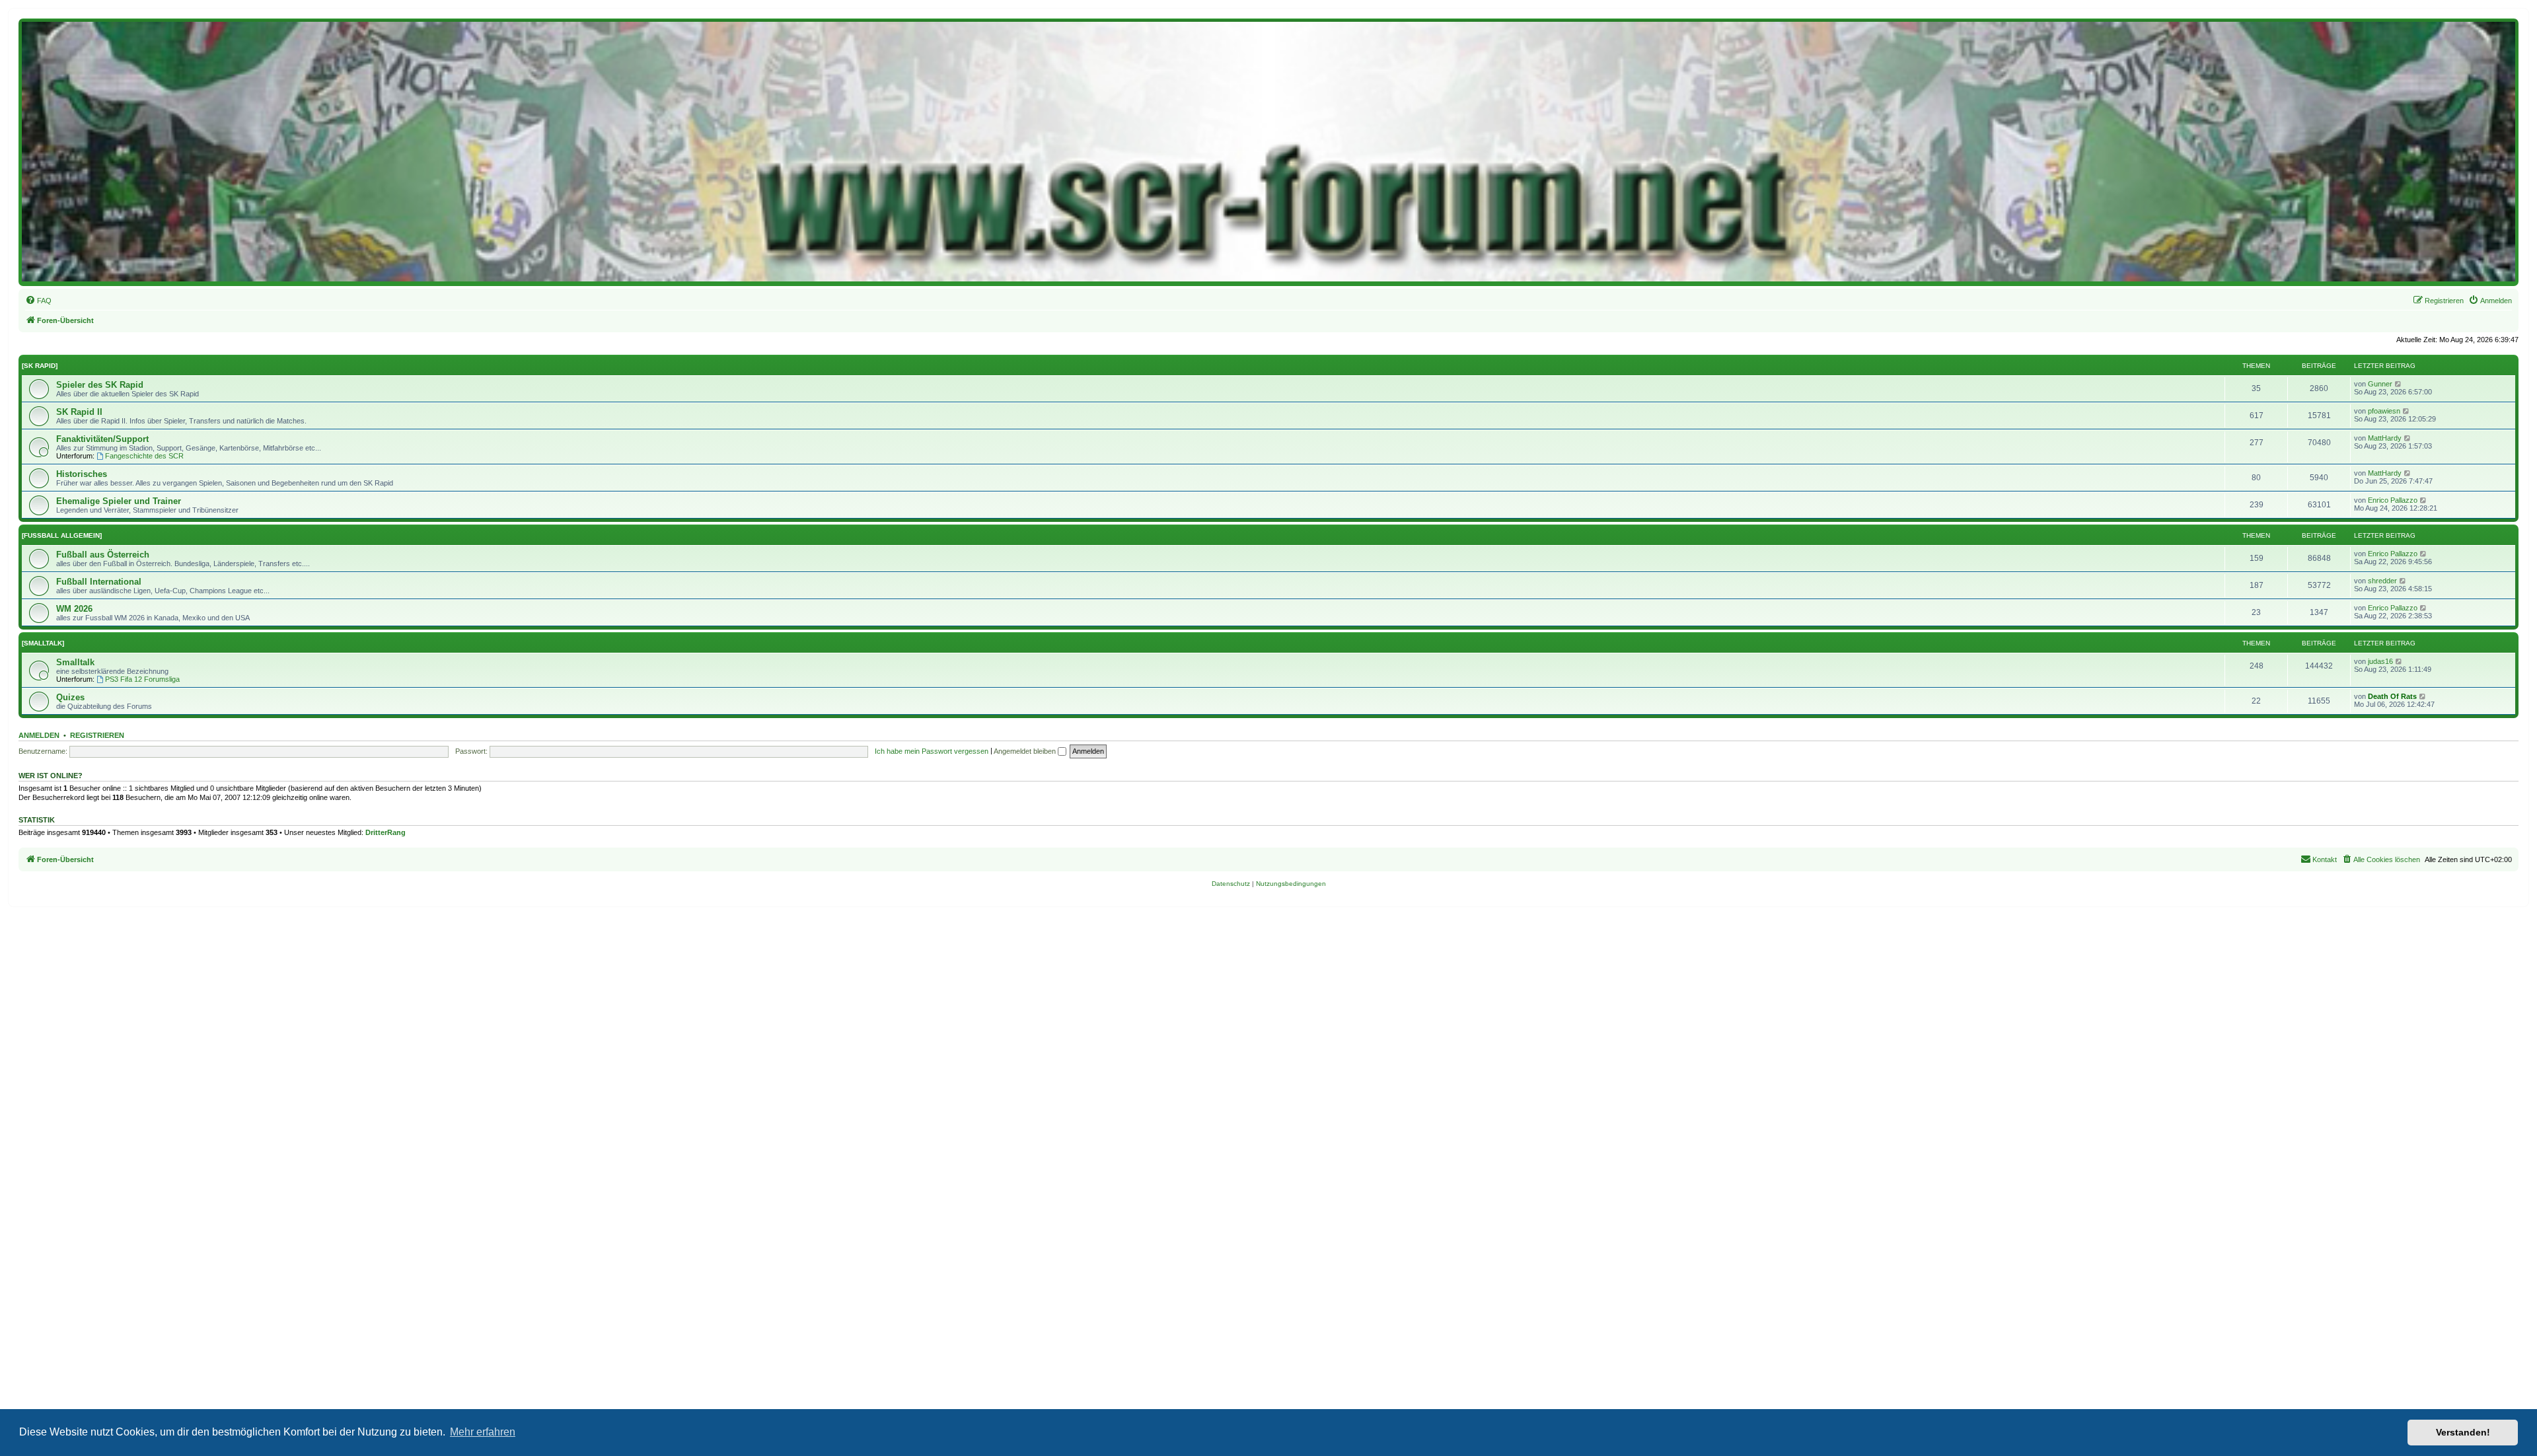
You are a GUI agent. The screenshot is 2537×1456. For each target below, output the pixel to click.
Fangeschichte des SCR (144, 456)
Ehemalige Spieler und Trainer (119, 501)
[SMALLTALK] (43, 643)
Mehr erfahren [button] (483, 1432)
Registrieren (97, 735)
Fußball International (99, 582)
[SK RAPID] (40, 366)
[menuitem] (38, 301)
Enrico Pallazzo (2393, 500)
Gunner (2380, 384)
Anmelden (39, 735)
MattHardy (2385, 438)
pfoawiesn (2384, 411)
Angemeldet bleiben (1026, 751)
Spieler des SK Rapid (100, 385)
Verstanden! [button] (2463, 1432)
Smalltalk (75, 662)
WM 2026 (74, 609)
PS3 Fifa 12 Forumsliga (142, 679)
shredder (2382, 581)
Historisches (82, 474)
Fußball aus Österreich (103, 555)
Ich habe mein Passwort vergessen (932, 751)
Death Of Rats (2392, 696)
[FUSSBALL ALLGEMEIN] (62, 535)
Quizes (70, 697)
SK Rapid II (79, 412)
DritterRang (386, 832)
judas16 (2380, 661)
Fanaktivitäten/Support (102, 439)
